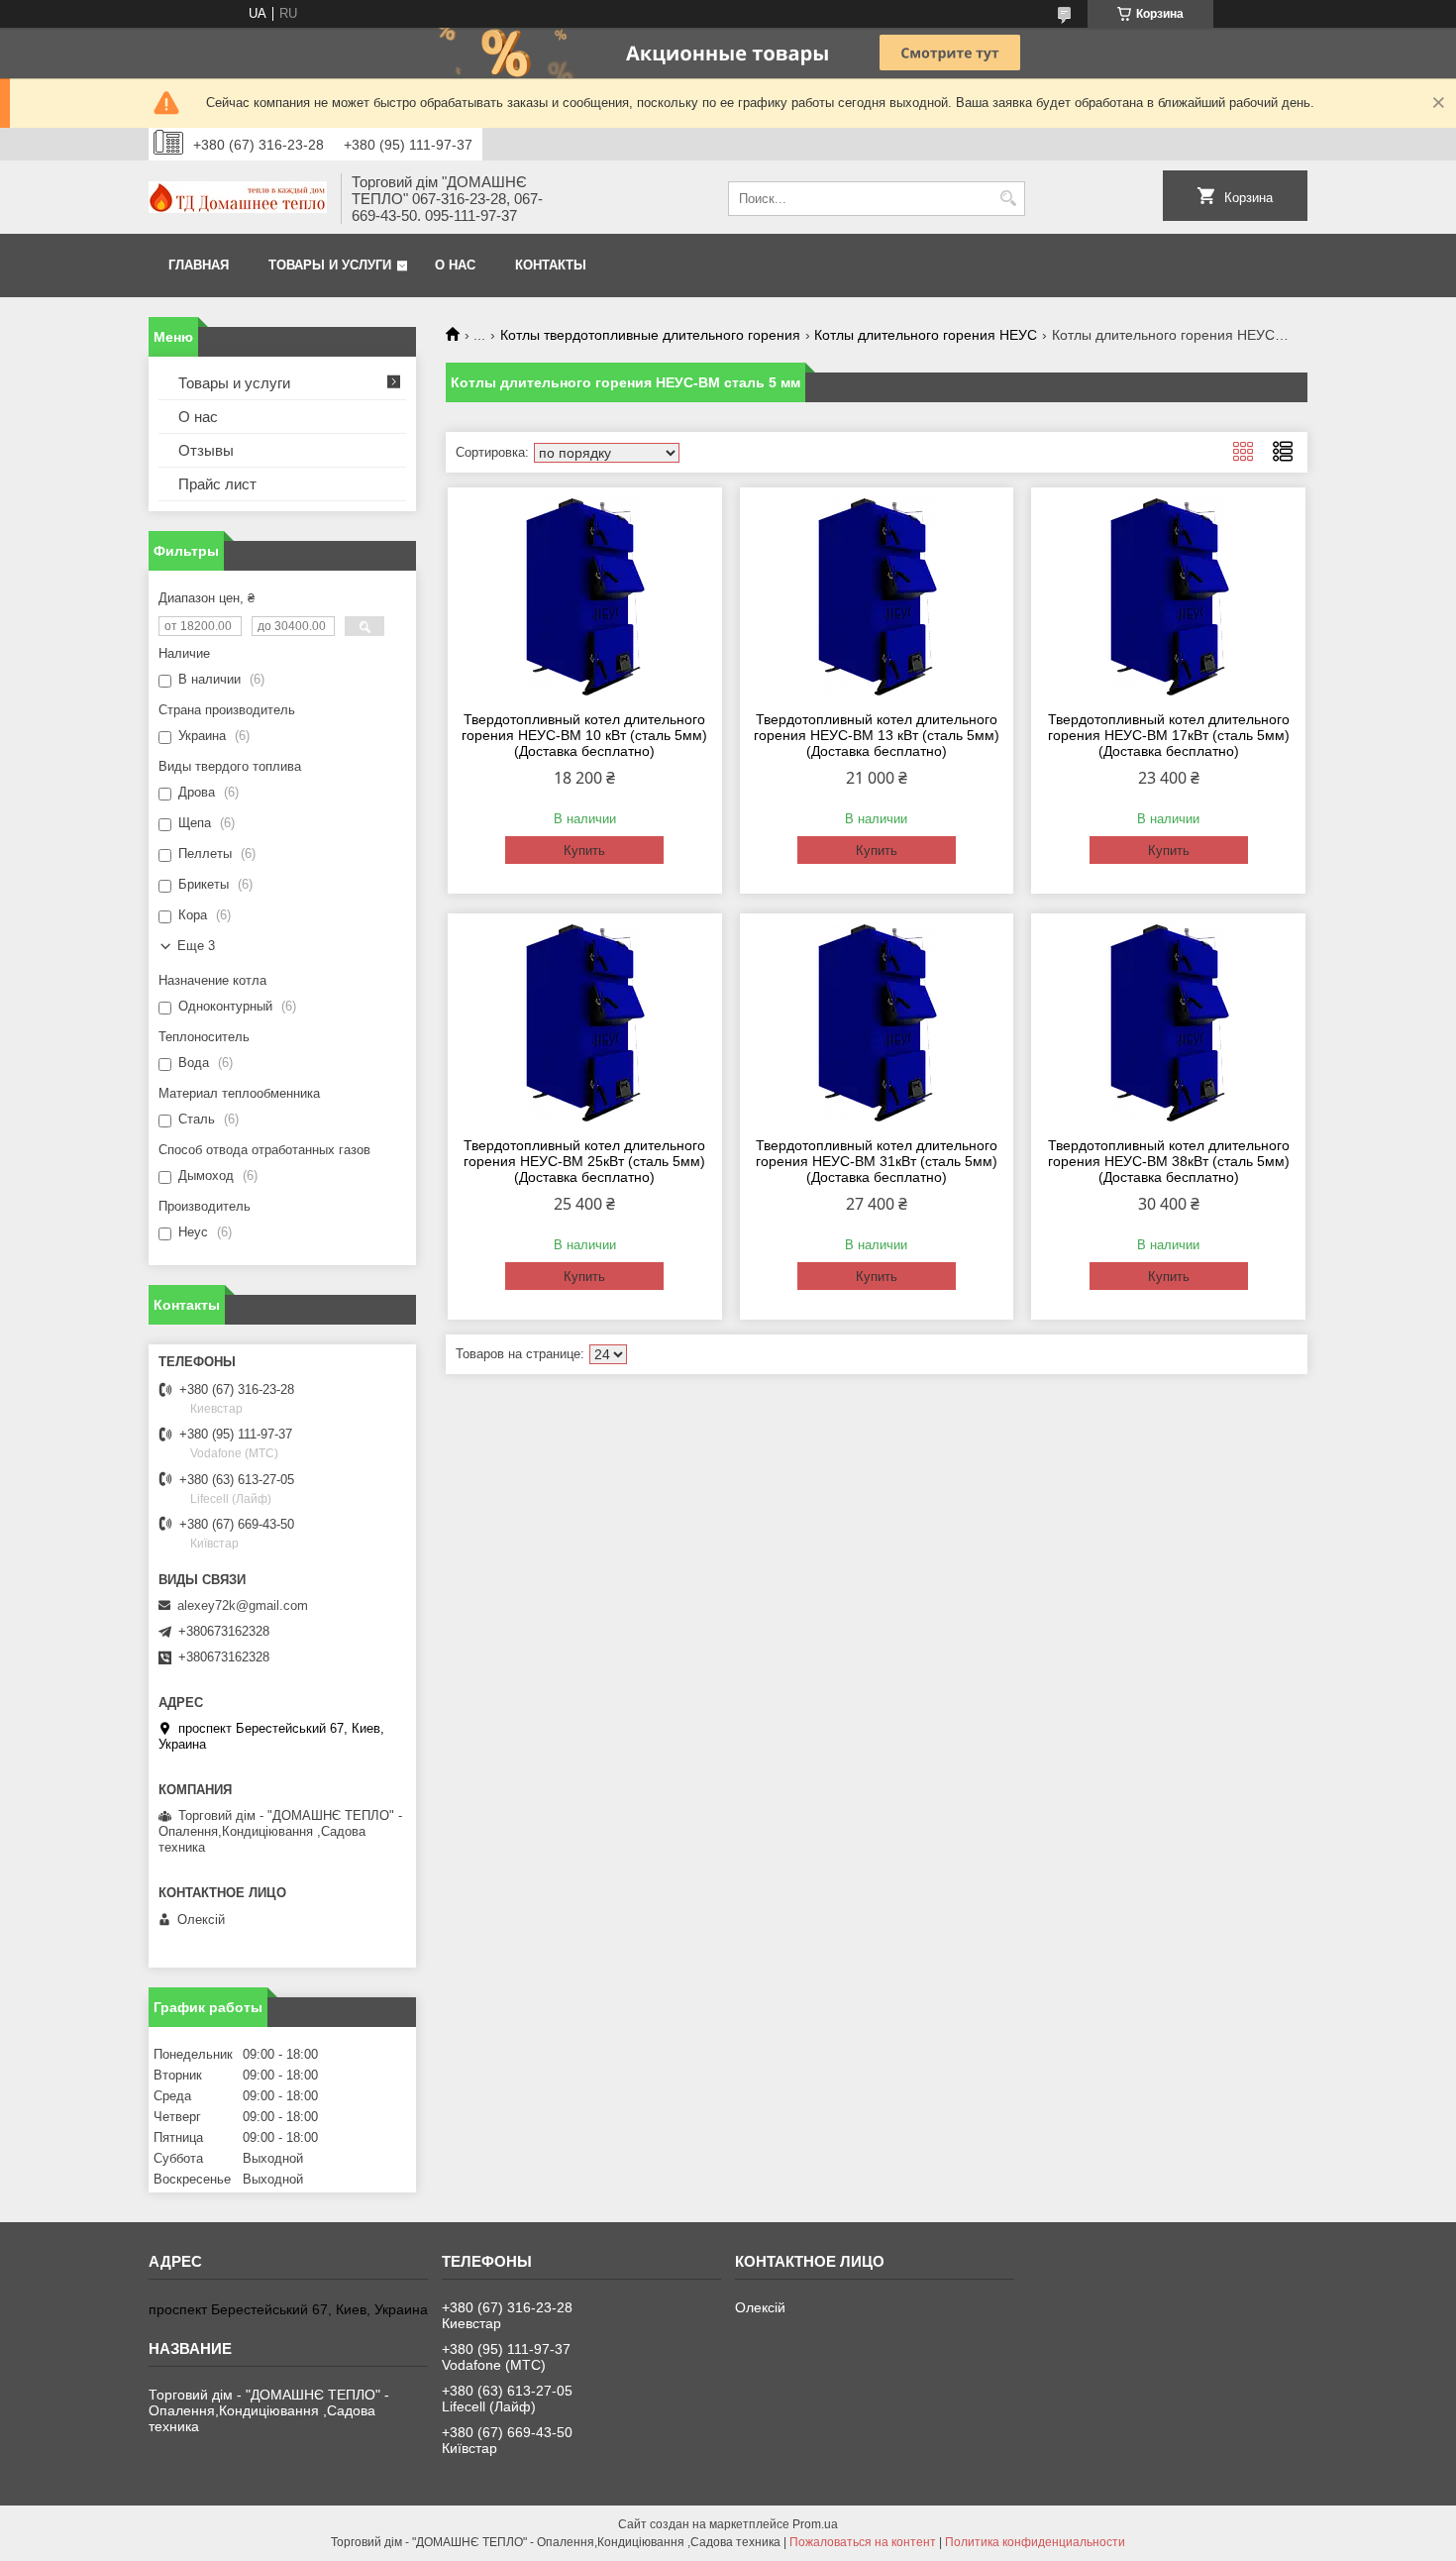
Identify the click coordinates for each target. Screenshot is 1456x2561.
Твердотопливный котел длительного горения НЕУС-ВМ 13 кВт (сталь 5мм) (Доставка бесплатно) (877, 735)
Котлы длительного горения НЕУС (926, 335)
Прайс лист (217, 484)
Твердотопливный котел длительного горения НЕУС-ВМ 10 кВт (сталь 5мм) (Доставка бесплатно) (584, 735)
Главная (199, 265)
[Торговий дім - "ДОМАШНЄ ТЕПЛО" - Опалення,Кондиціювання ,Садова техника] (238, 199)
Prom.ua (815, 2524)
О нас (455, 265)
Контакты (551, 265)
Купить (584, 851)
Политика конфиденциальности (1035, 2542)
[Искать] (1008, 199)
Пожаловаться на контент (863, 2542)
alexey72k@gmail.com (243, 1605)
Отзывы (206, 450)
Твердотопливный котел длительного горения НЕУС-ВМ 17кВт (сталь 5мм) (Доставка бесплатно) (1169, 735)
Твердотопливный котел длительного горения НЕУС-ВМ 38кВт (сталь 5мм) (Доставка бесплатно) (1169, 1161)
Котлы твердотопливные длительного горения (650, 335)
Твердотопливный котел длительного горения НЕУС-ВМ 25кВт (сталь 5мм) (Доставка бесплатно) (584, 1161)
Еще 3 (196, 946)
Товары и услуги (330, 265)
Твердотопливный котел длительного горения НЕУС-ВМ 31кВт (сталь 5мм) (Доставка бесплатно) (877, 1161)
